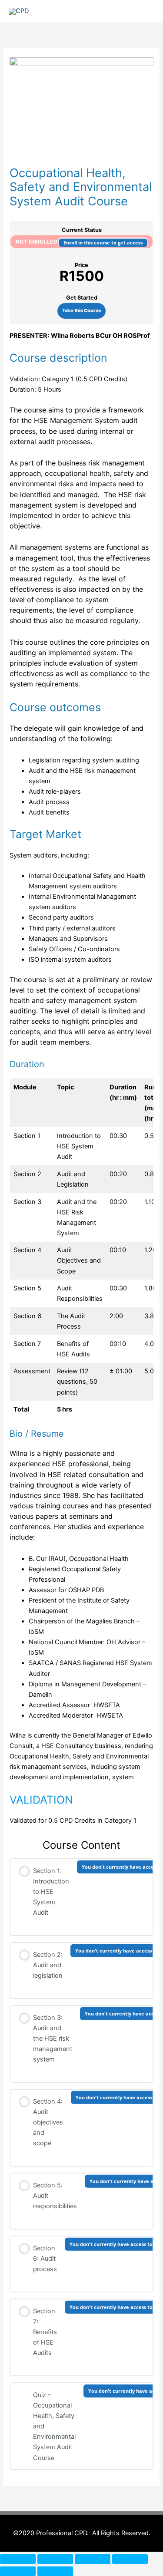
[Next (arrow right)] (55, 2571)
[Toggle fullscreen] (55, 2559)
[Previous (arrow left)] (18, 2571)
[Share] (93, 2559)
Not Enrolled (37, 241)
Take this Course (82, 310)
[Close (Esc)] (130, 2559)
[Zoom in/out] (18, 2559)
